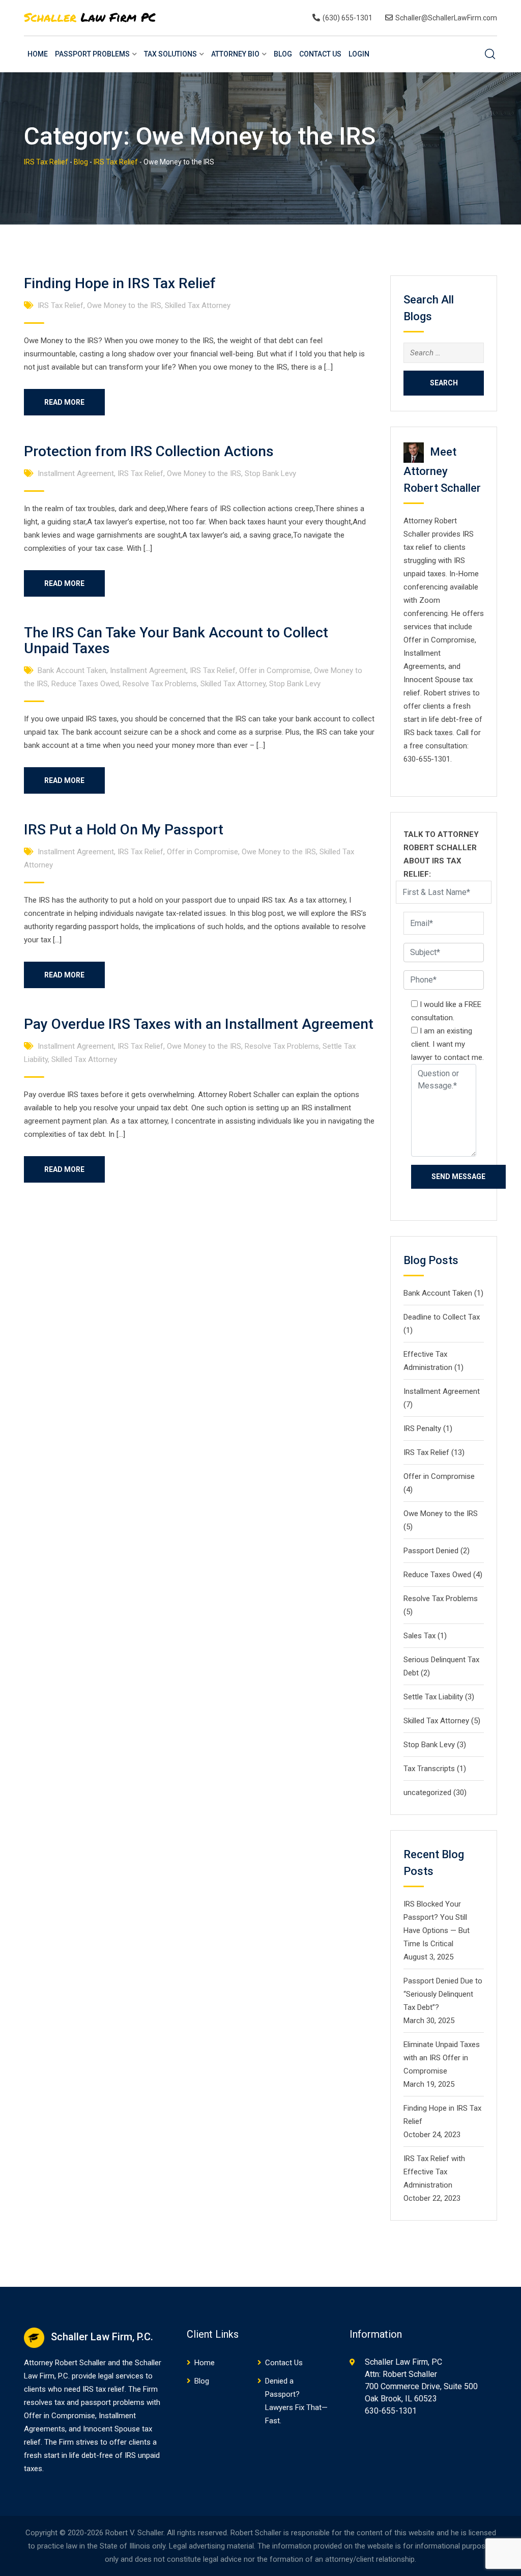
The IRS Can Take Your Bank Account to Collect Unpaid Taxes (176, 640)
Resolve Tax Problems (160, 684)
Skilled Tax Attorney (198, 305)
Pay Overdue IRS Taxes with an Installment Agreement (199, 1024)
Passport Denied (431, 1551)
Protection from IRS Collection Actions (149, 451)
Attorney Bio (235, 54)
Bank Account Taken (72, 670)
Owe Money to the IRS (124, 305)
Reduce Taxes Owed (85, 684)
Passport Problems (92, 54)
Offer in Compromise (275, 670)
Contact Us (320, 54)
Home (38, 54)
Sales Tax (419, 1636)
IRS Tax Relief (61, 305)
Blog (283, 54)
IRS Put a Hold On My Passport (124, 830)
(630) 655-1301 (348, 18)
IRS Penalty (422, 1429)
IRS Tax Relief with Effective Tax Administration (434, 2172)
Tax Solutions (170, 54)
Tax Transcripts (429, 1769)
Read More (64, 402)
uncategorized (427, 1793)
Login (359, 54)
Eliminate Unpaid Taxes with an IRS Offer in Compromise (442, 2058)
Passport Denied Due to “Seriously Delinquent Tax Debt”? (443, 1994)
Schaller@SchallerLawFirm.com (446, 18)
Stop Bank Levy (270, 473)
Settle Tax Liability (433, 1697)
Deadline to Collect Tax (442, 1317)
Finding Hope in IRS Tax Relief (120, 283)
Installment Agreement (76, 473)
